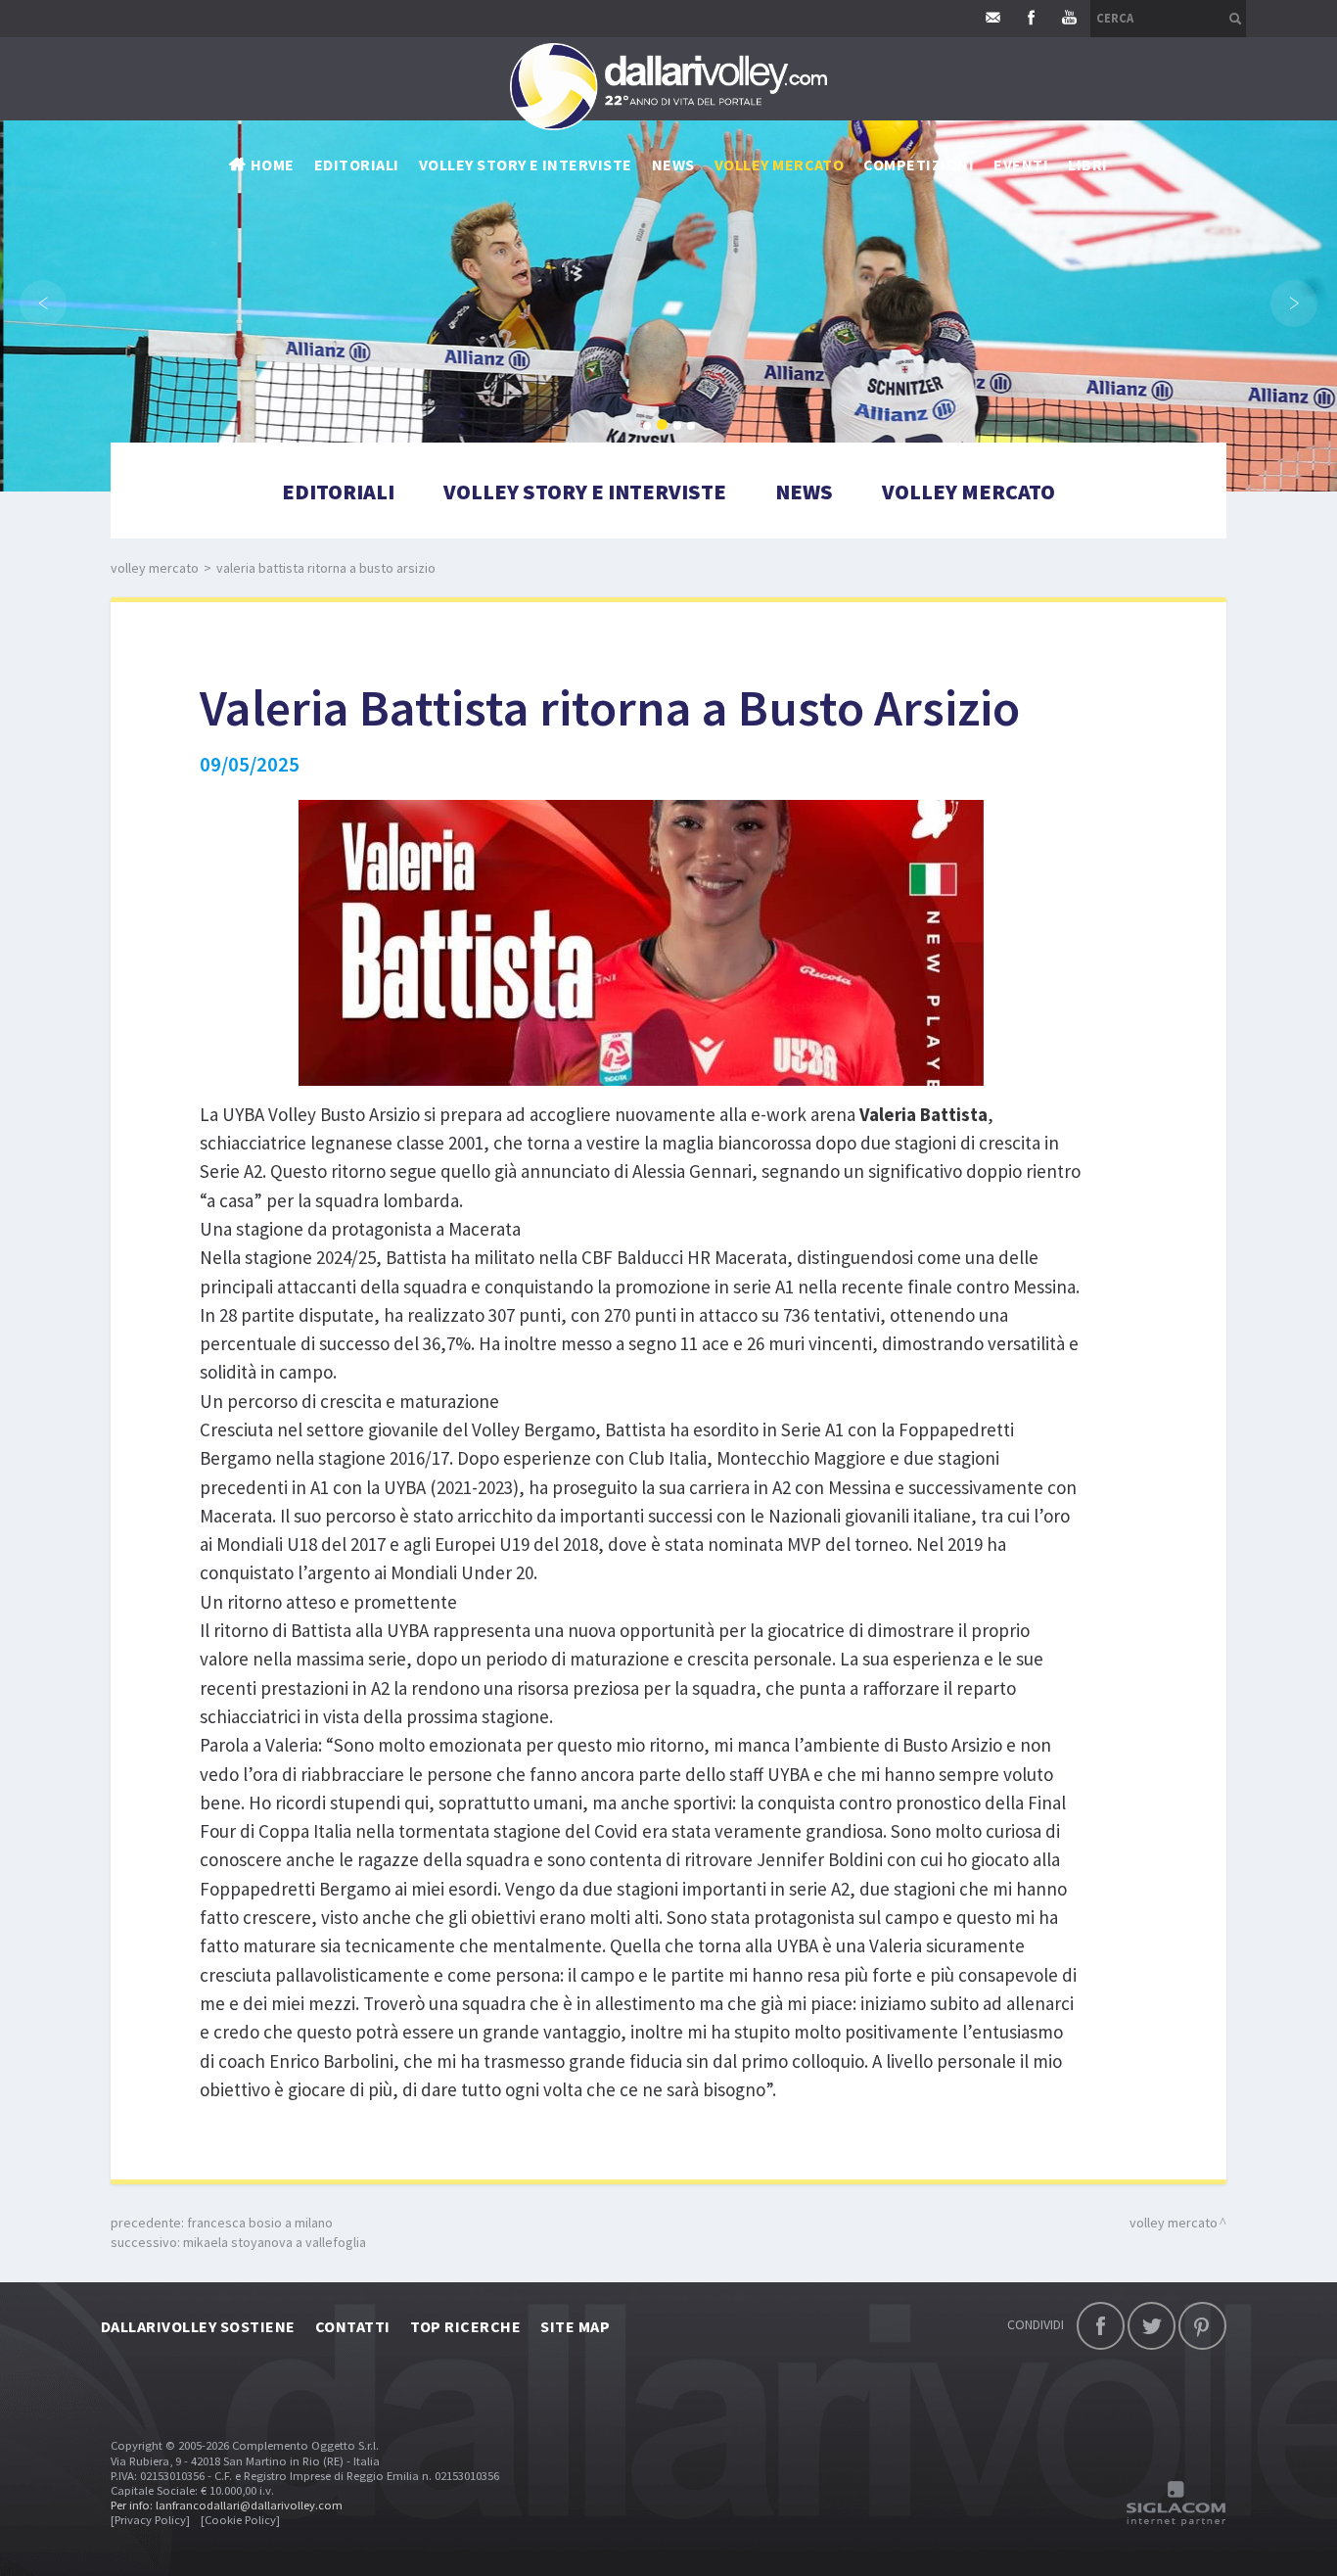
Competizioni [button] (919, 164)
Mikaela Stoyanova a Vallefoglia (275, 2242)
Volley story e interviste (526, 164)
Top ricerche (466, 2326)
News (804, 492)
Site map (575, 2326)
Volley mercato (780, 164)
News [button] (673, 164)
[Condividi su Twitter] (1152, 2326)
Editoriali (357, 164)
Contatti (353, 2326)
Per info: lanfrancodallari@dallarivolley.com (227, 2505)
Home (273, 164)
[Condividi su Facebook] (1101, 2326)
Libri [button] (1087, 164)
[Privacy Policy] (150, 2520)
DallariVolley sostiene (198, 2326)
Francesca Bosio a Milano (260, 2223)
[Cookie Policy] (240, 2520)
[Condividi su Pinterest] (1202, 2326)
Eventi (1021, 164)
